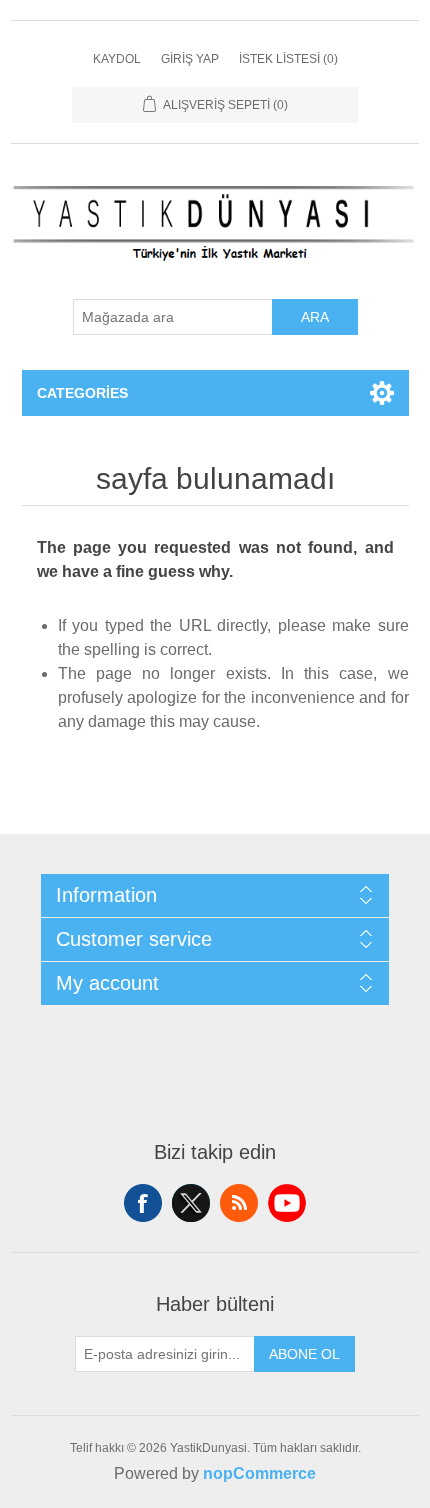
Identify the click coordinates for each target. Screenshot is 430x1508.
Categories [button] (82, 393)
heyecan (191, 1203)
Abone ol (304, 1354)
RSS (239, 1203)
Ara (315, 317)
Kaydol (117, 59)
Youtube (287, 1203)
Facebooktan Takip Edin (143, 1203)
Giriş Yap (190, 59)
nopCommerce (259, 1473)
